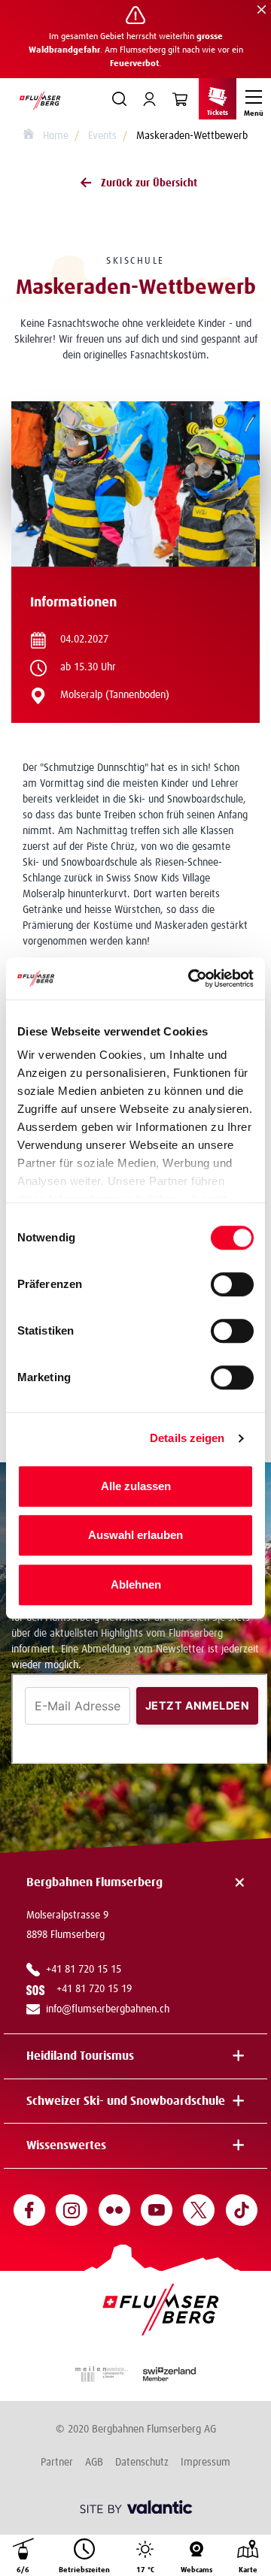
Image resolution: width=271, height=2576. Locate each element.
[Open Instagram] (72, 2210)
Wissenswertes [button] (66, 2145)
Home (54, 136)
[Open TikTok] (242, 2210)
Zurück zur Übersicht (149, 183)
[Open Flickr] (114, 2210)
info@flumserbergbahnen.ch (108, 2009)
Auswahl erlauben (135, 1535)
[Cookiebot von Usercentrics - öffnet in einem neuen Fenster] (191, 978)
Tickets (218, 113)
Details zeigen (187, 1438)
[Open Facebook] (29, 2210)
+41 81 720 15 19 (97, 1989)
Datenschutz (142, 2463)
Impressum (206, 2463)
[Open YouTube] (157, 2210)
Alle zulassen (136, 1486)
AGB (94, 2463)
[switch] (232, 1284)
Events (102, 136)
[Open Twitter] (199, 2210)
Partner (57, 2463)
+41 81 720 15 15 (84, 1970)
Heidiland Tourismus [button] (80, 2056)
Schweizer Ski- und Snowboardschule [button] (126, 2101)
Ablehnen (136, 1584)
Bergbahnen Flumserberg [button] (94, 1882)
